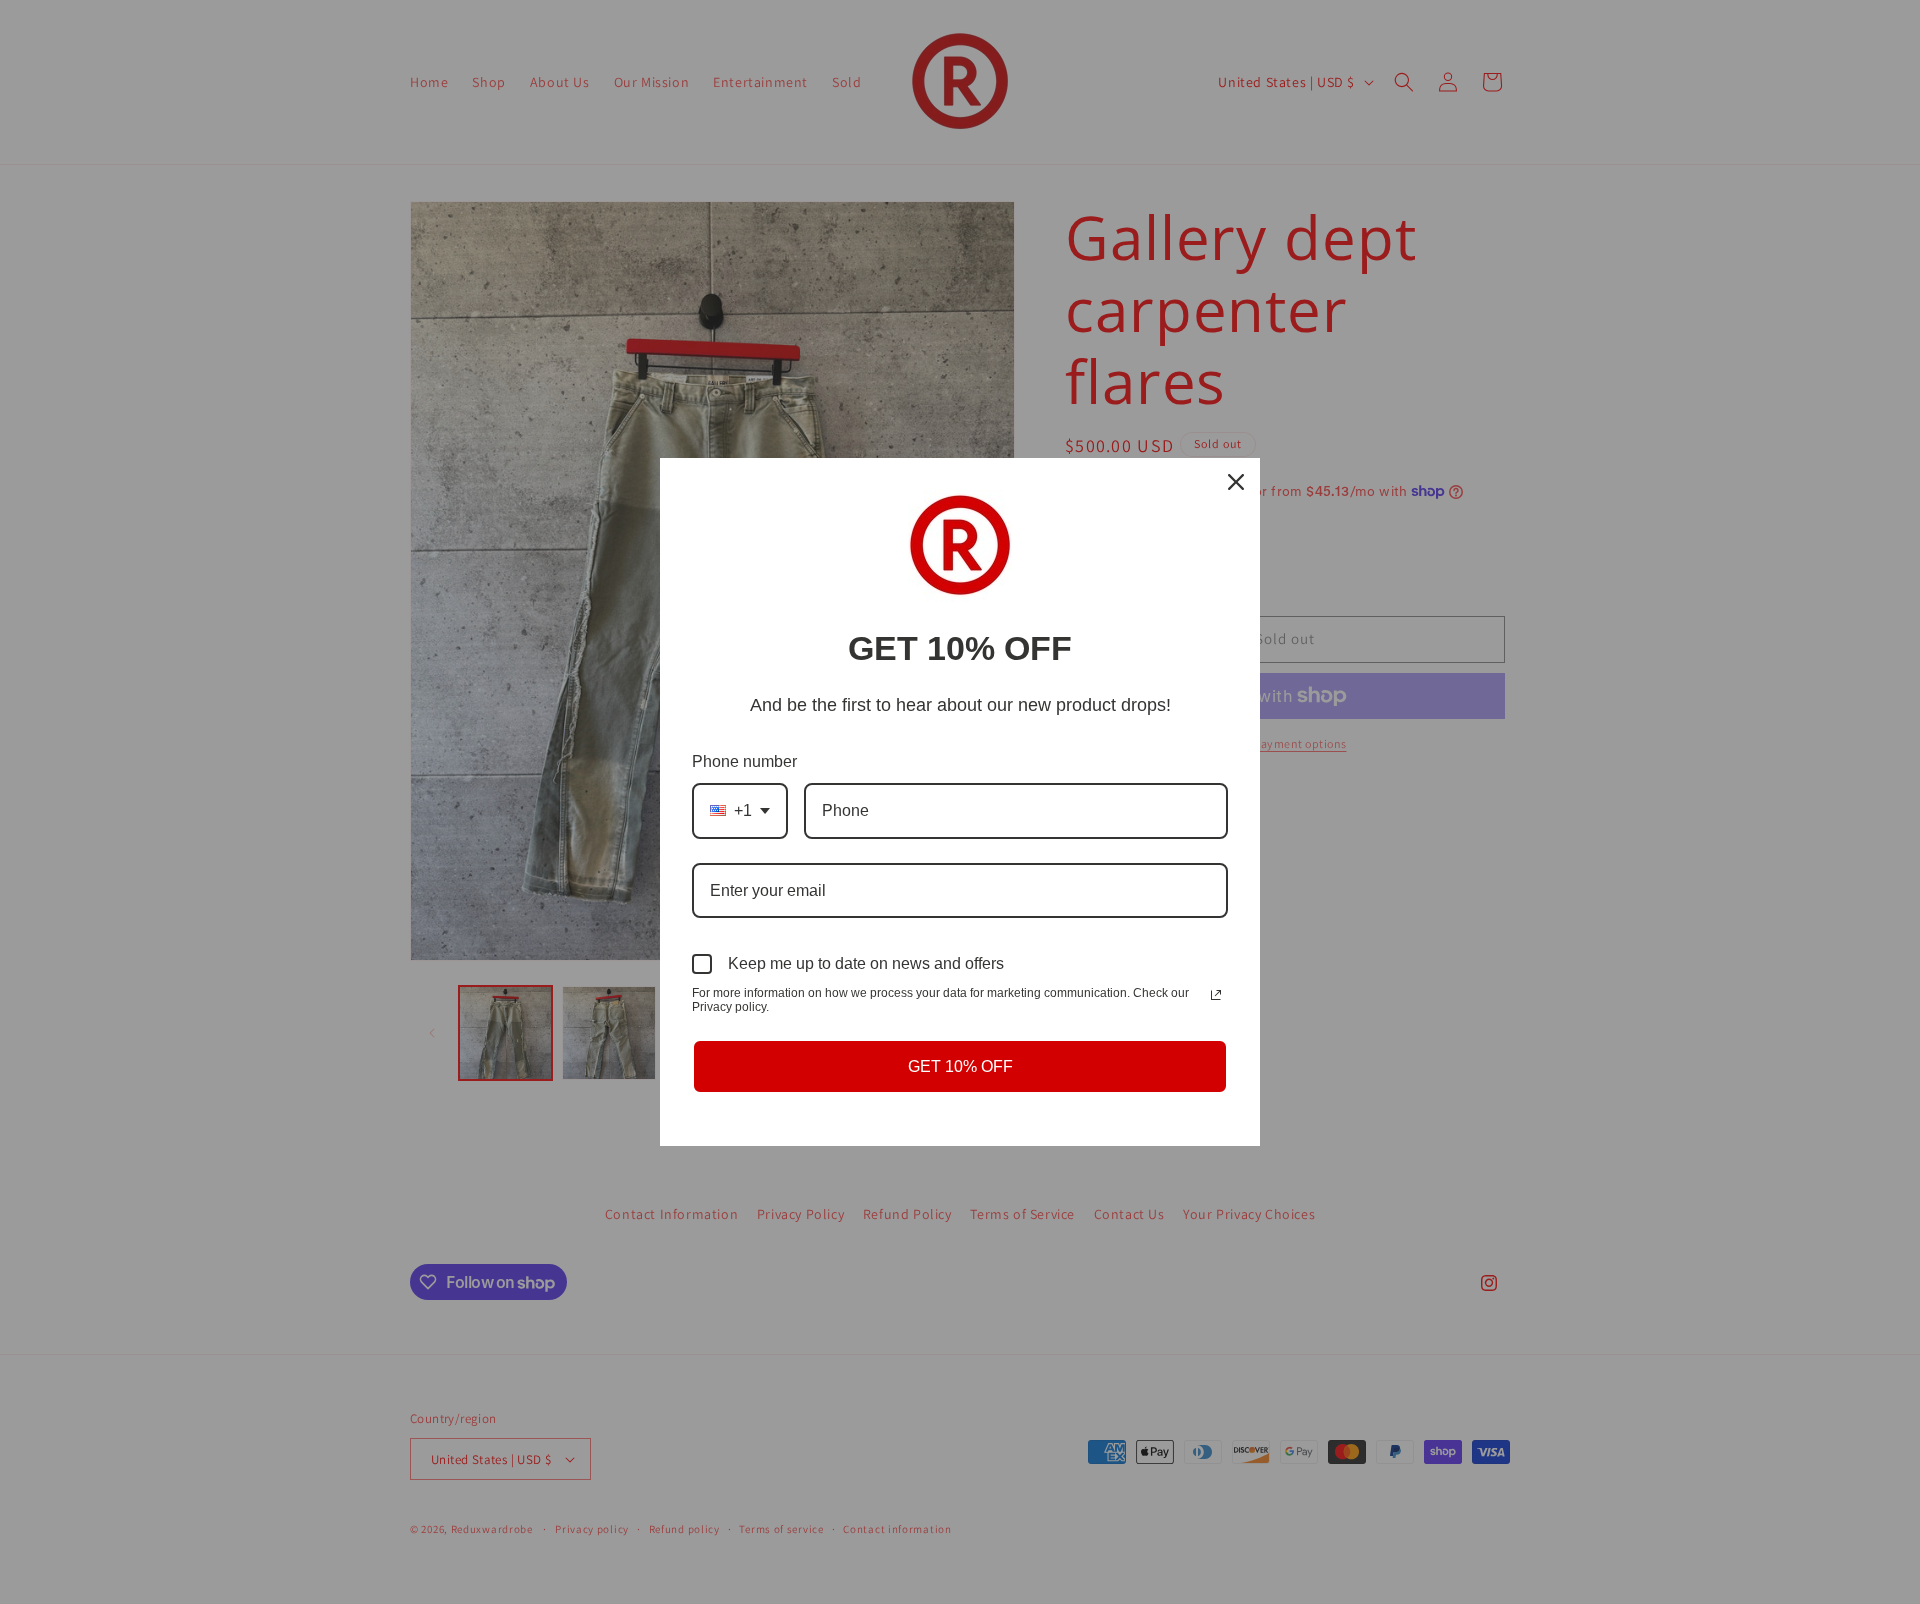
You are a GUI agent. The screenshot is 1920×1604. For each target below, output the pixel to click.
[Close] (1236, 482)
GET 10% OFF (960, 1066)
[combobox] (740, 810)
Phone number (744, 761)
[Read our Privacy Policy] (1216, 995)
